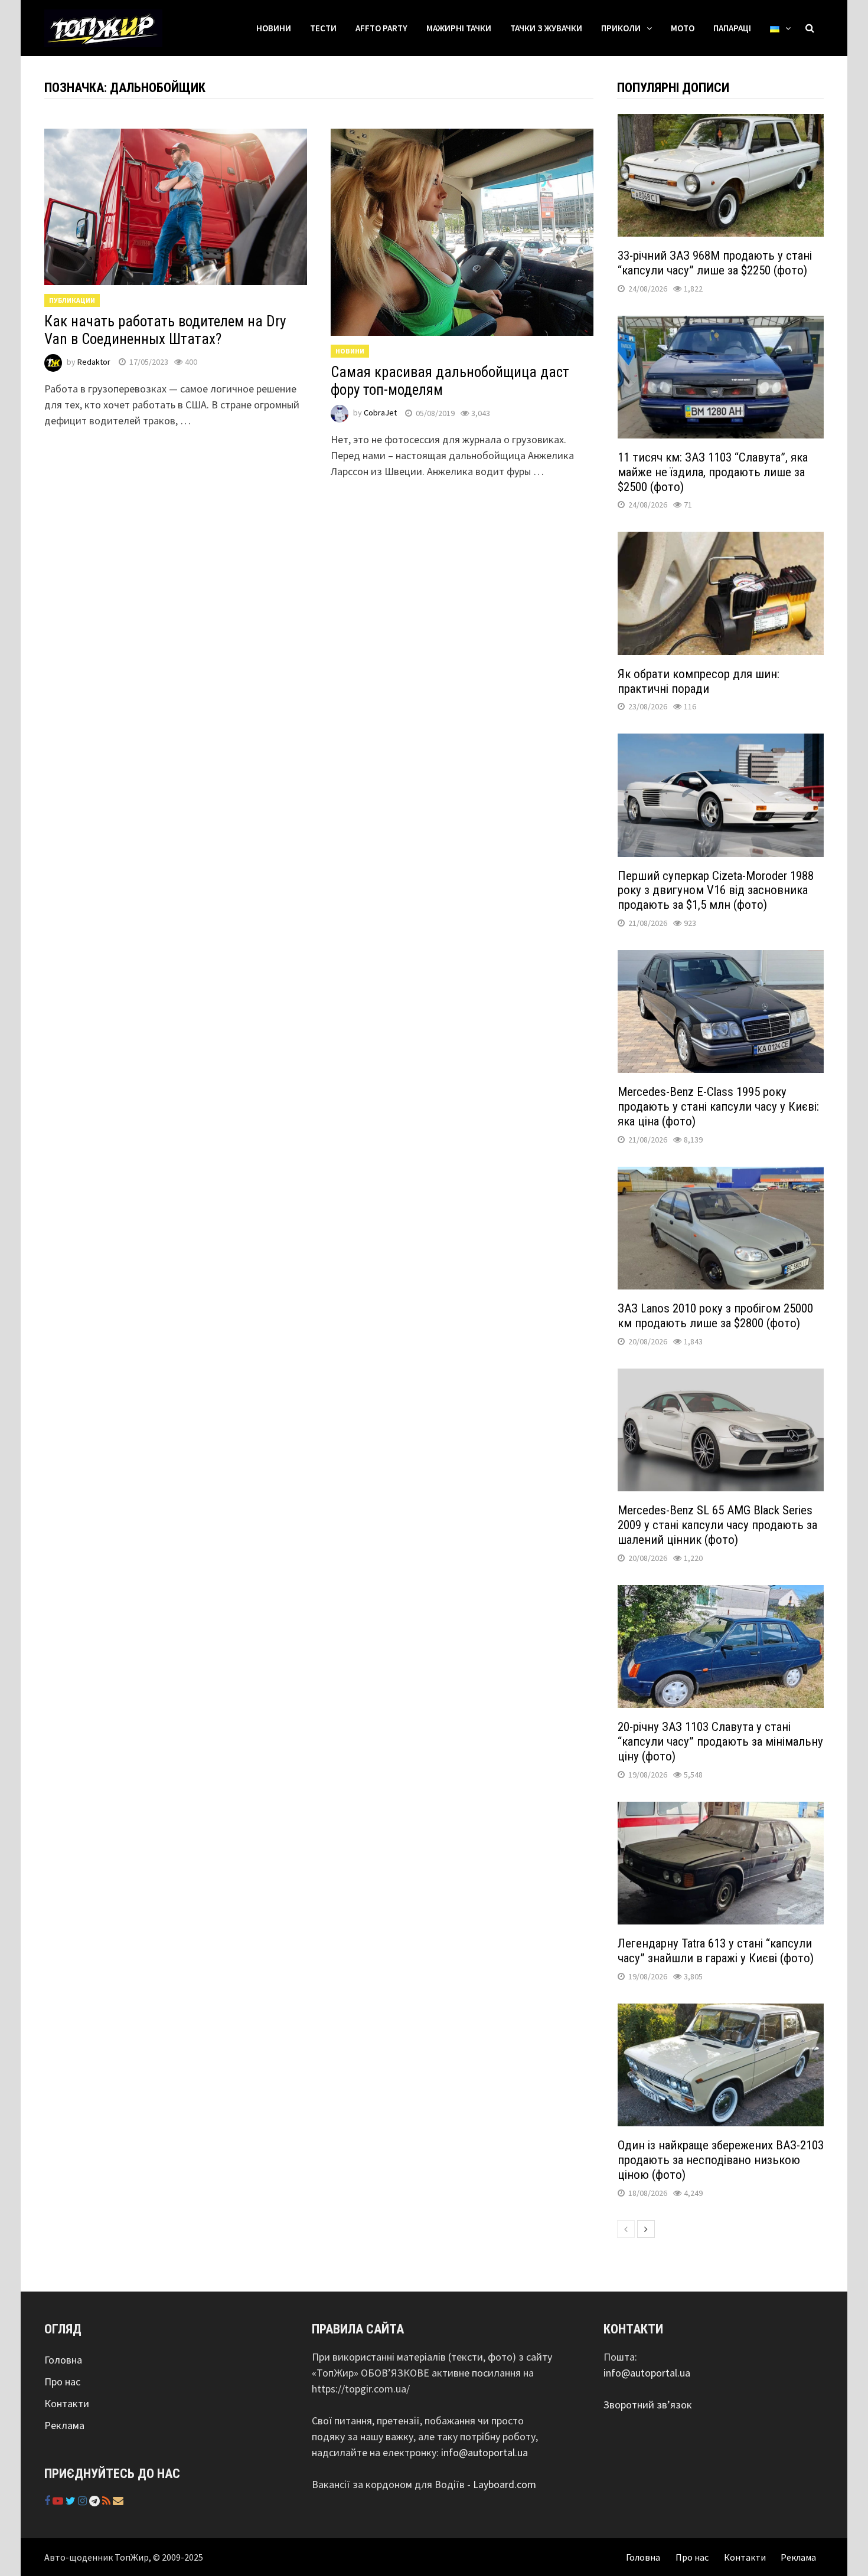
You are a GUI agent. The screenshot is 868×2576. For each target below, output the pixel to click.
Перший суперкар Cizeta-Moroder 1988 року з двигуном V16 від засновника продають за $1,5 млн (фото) (716, 891)
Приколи (621, 28)
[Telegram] (96, 2501)
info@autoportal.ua (484, 2452)
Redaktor (94, 362)
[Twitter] (72, 2501)
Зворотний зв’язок (648, 2405)
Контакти (67, 2403)
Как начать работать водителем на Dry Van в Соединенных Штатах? (165, 330)
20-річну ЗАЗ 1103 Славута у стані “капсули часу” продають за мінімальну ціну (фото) (720, 1742)
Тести (323, 28)
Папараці (732, 28)
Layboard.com (505, 2484)
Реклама (64, 2425)
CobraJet (380, 413)
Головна (63, 2360)
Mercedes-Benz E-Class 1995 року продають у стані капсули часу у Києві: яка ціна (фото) (718, 1107)
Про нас (62, 2382)
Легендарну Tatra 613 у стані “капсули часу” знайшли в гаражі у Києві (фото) (716, 1951)
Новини (274, 28)
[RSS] (107, 2501)
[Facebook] (48, 2501)
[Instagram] (84, 2501)
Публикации (72, 300)
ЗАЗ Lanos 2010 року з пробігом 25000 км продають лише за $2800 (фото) (715, 1316)
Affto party (381, 28)
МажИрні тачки (459, 28)
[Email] (118, 2501)
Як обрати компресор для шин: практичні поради (699, 681)
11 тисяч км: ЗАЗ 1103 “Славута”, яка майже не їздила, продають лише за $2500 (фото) (713, 472)
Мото (683, 28)
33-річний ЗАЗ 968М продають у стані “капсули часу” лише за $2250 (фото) (715, 263)
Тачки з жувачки (546, 28)
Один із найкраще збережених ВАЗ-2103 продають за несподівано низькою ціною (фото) (721, 2160)
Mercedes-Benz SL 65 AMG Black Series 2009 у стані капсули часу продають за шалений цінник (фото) (717, 1525)
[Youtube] (59, 2501)
